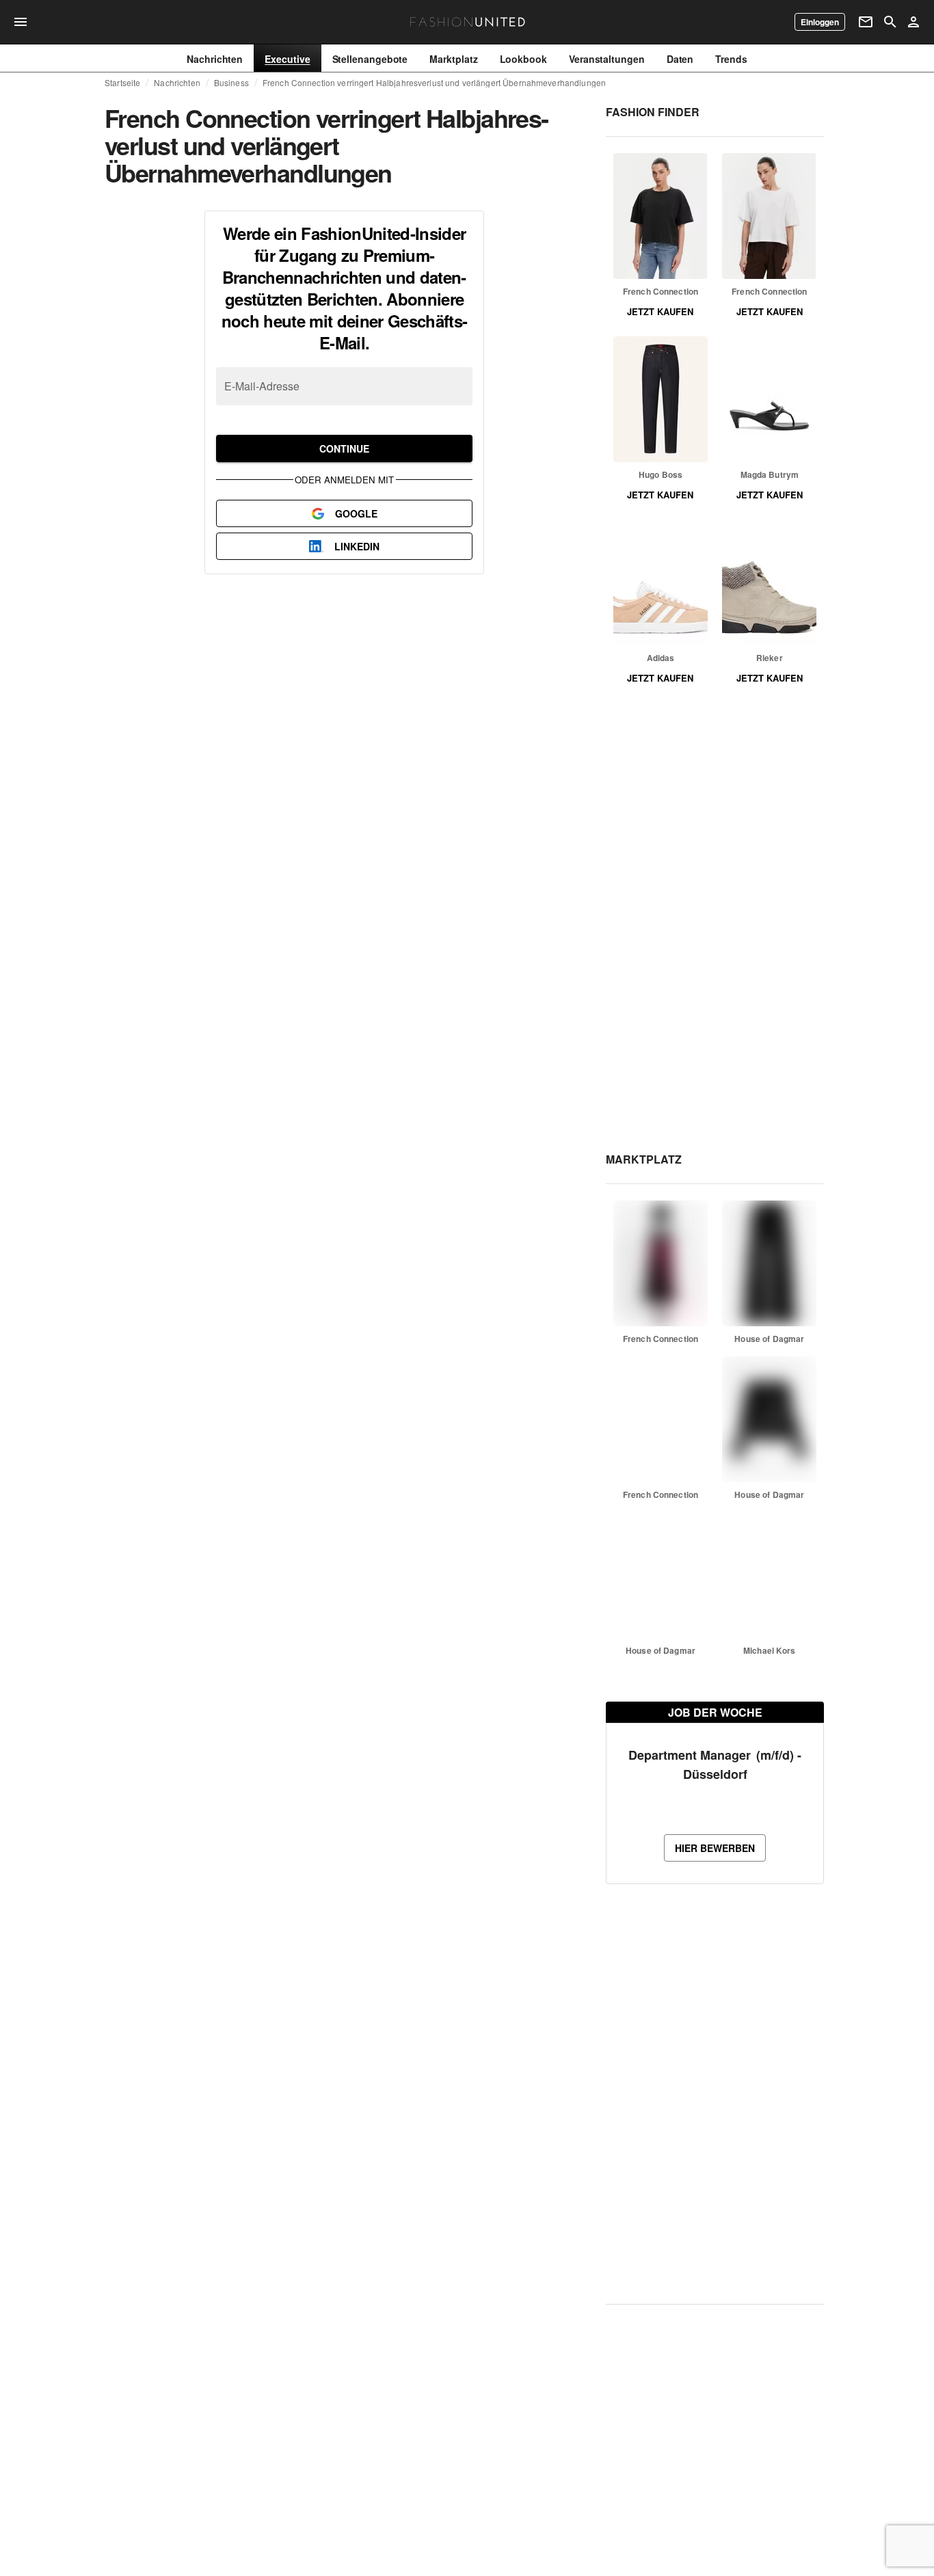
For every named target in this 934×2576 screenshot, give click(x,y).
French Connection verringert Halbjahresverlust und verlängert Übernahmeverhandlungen (434, 83)
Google (356, 513)
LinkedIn (357, 546)
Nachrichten (177, 83)
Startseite (122, 83)
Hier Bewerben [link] (715, 1848)
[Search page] (890, 22)
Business (231, 83)
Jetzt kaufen (660, 311)
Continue (344, 448)
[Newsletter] (866, 22)
